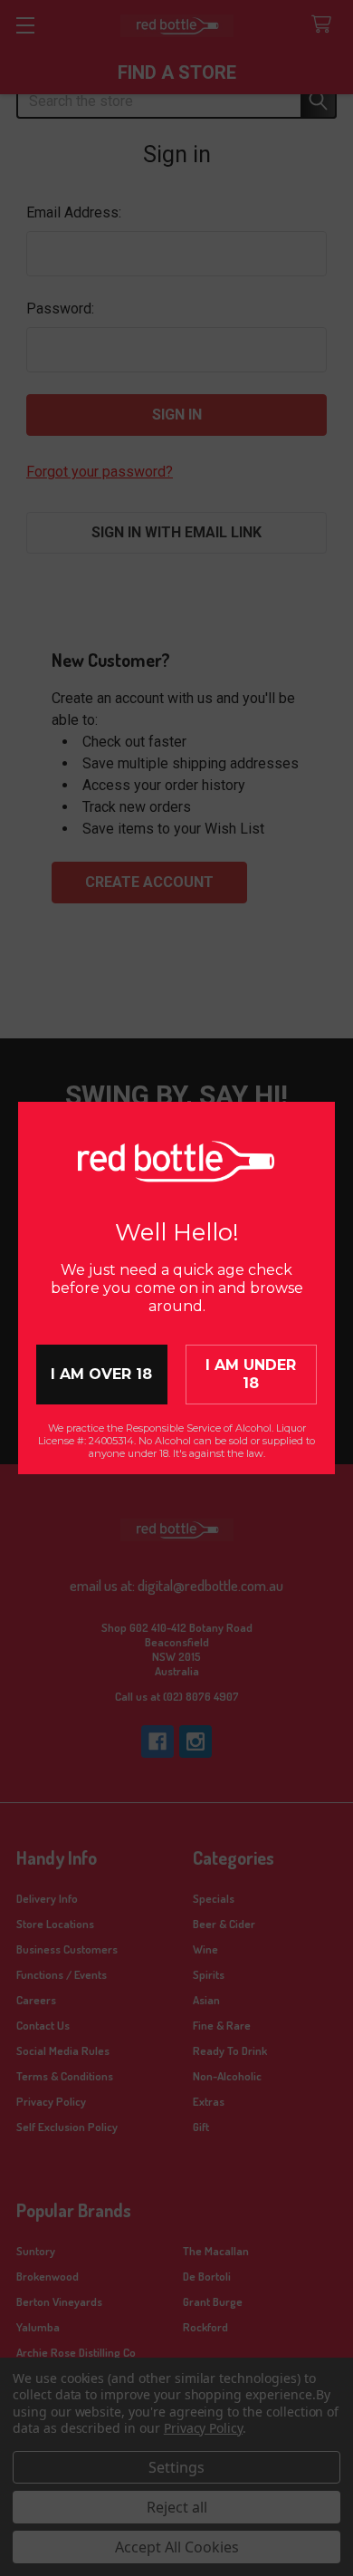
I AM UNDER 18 (251, 1374)
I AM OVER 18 (101, 1374)
